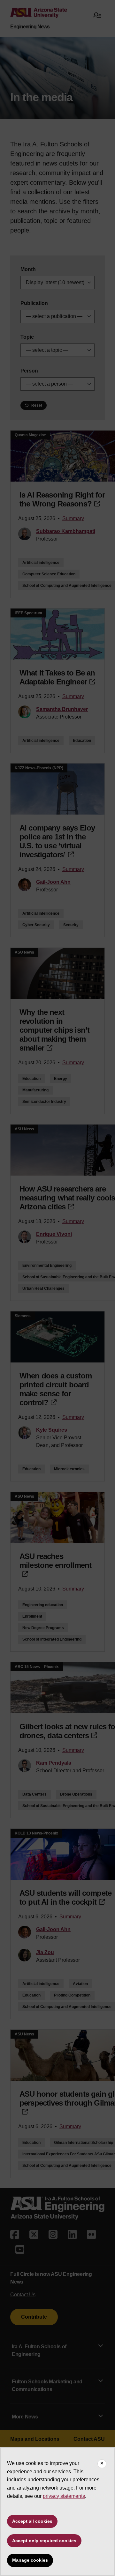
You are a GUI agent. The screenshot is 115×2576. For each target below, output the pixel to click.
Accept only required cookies (44, 2541)
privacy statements (64, 2496)
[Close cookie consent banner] (102, 2464)
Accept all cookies (32, 2521)
